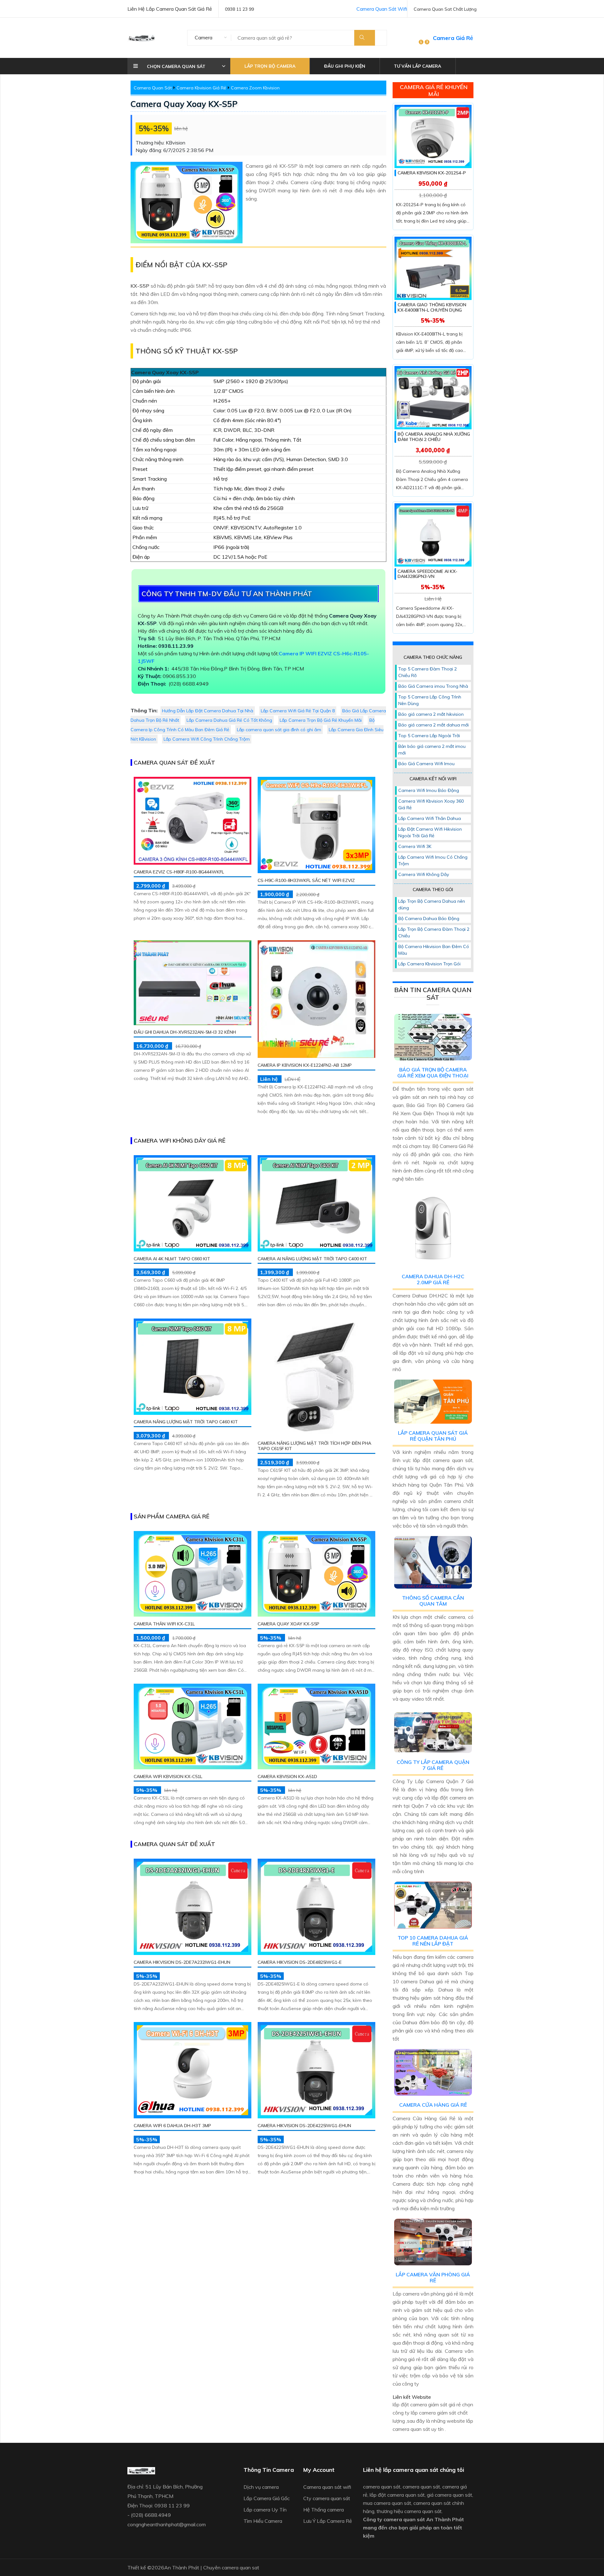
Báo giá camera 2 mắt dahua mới (433, 725)
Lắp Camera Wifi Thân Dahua (430, 818)
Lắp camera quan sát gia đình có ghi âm (279, 730)
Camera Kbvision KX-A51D (287, 1777)
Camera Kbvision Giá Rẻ (201, 88)
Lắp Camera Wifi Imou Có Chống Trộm (433, 860)
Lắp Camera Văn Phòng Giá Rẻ (433, 2277)
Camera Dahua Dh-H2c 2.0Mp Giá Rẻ (433, 1279)
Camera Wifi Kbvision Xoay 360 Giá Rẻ (431, 804)
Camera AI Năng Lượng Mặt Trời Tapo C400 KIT (312, 1259)
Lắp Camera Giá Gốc (267, 2498)
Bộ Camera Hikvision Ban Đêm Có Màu (434, 950)
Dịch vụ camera (261, 2487)
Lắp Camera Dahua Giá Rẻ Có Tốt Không (229, 720)
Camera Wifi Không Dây (424, 874)
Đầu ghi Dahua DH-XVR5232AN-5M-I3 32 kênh (185, 1032)
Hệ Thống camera (324, 2510)
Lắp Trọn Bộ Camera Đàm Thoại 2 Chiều (434, 932)
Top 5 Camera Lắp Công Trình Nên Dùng (430, 700)
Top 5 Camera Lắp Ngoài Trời (429, 736)
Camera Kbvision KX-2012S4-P (432, 173)
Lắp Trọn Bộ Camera (270, 66)
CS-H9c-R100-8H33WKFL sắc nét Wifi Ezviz (306, 880)
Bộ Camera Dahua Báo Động (429, 918)
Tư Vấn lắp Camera (417, 66)
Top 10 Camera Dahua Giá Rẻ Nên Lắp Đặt (433, 1941)
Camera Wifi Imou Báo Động (429, 790)
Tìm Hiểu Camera (263, 2521)
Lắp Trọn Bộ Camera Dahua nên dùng (432, 904)
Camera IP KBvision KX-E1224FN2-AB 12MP (305, 1065)
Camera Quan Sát (153, 88)
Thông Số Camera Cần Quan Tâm (433, 1601)
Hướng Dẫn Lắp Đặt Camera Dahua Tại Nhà (208, 711)
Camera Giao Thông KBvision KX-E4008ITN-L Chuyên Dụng (432, 307)
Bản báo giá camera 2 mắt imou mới (432, 750)
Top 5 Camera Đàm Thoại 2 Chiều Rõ (428, 672)
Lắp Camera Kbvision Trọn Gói (429, 964)
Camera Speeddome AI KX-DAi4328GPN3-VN (428, 574)
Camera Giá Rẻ (453, 38)
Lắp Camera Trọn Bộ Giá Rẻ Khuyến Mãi (321, 720)
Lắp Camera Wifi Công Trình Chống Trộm (207, 739)
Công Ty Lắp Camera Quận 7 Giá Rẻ (433, 1765)
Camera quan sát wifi (327, 2487)
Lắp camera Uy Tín (265, 2510)
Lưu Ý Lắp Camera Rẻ (328, 2521)
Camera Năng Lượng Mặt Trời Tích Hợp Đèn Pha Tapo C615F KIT (314, 1446)
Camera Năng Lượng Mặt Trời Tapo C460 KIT (186, 1422)
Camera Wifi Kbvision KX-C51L (168, 1777)
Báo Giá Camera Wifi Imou (426, 764)
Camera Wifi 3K (415, 846)
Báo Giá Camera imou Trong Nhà (433, 686)
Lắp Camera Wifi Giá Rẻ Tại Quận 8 (298, 711)
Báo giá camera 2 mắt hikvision (431, 714)
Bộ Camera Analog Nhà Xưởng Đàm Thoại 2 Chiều (434, 437)
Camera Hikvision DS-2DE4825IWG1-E (300, 1962)
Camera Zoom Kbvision (255, 88)
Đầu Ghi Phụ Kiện (345, 66)
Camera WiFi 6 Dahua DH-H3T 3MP (172, 2126)
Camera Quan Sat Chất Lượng (445, 9)
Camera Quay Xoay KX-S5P (184, 104)
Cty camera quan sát (327, 2498)
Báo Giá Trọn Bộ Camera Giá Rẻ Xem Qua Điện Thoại (433, 1073)
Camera (204, 37)
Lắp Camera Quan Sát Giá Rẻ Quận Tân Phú (433, 1436)
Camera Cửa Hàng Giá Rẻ (433, 2105)
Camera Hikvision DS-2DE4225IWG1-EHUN (304, 2126)
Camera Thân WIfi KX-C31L (164, 1624)
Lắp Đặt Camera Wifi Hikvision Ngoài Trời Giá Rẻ (430, 832)
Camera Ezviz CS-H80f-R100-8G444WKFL (179, 872)
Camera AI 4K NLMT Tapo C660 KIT (172, 1259)
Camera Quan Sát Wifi (382, 9)
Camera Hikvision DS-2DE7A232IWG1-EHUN (182, 1962)
